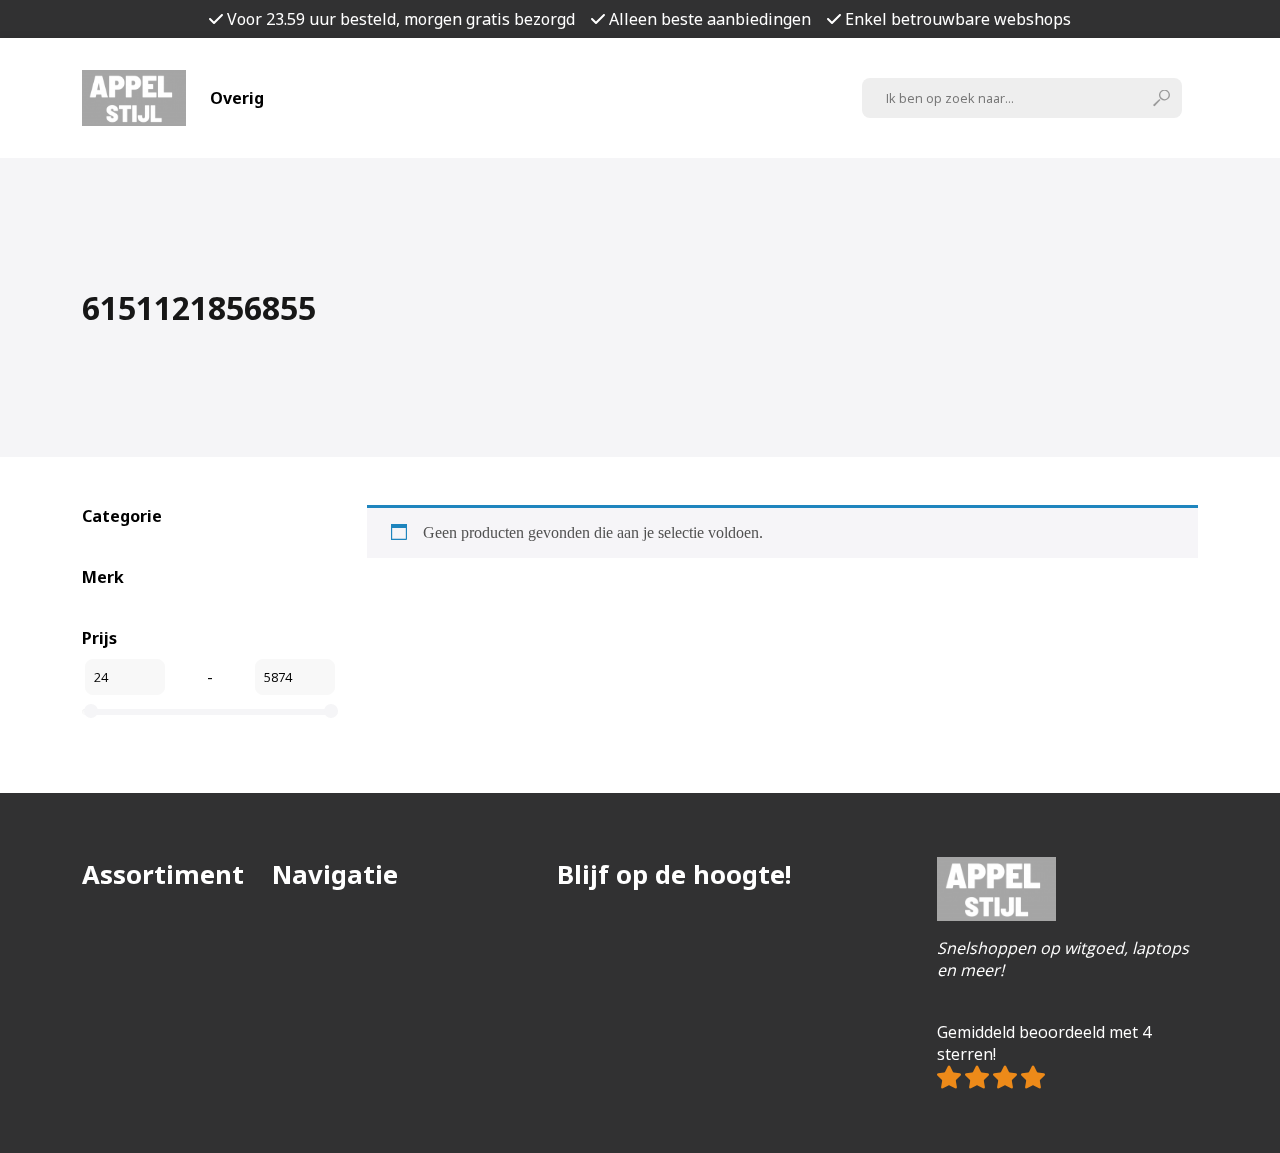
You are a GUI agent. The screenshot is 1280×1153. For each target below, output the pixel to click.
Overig (237, 98)
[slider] (91, 711)
